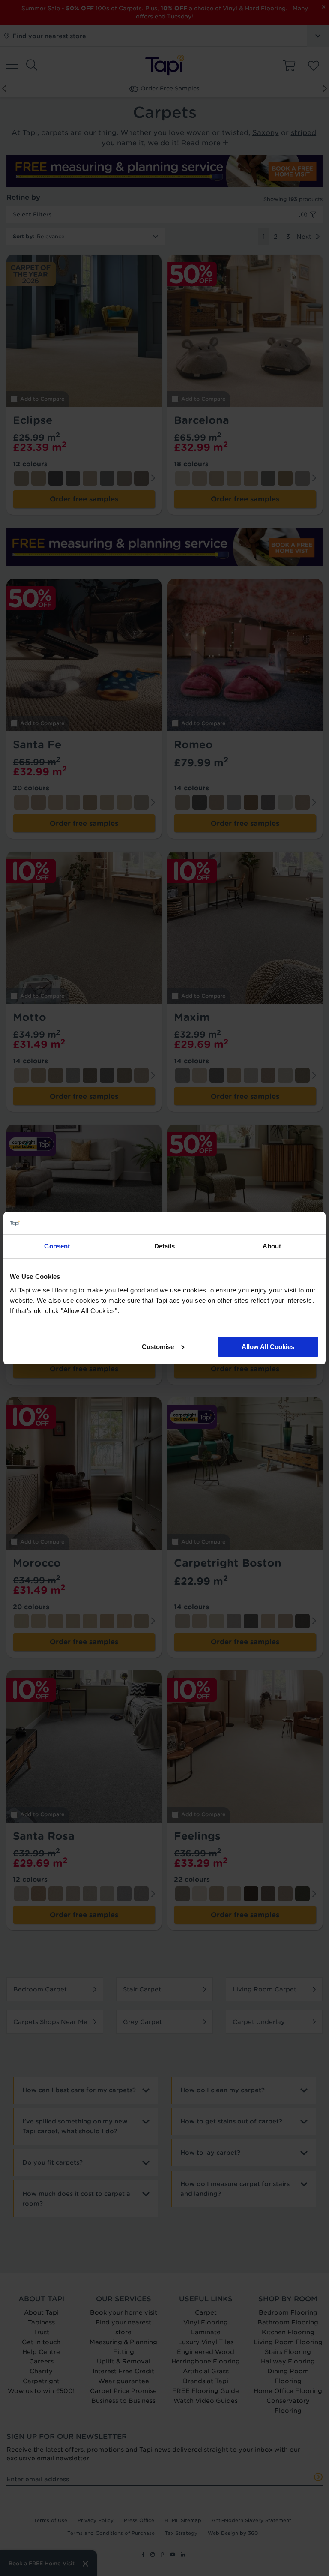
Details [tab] (165, 1246)
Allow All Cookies (268, 1347)
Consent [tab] (57, 1246)
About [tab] (272, 1246)
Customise (158, 1347)
